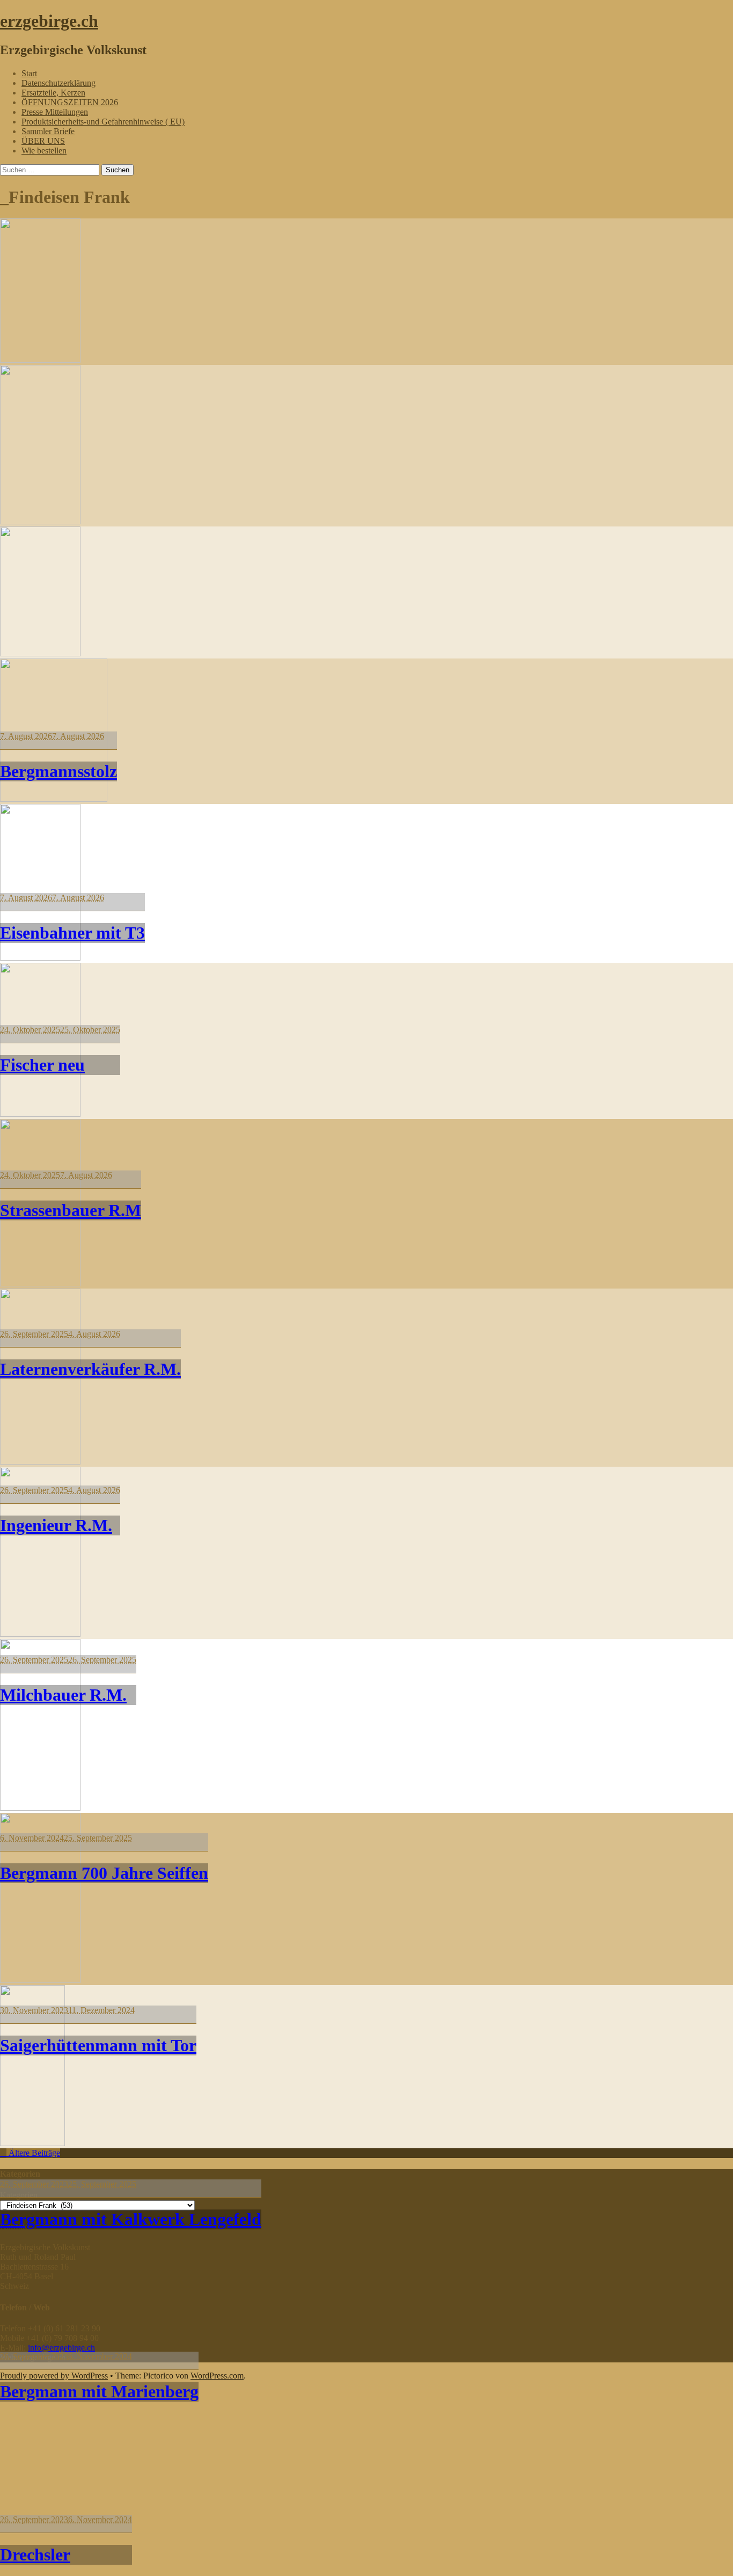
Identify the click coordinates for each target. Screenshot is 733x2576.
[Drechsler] (32, 2143)
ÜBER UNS (43, 141)
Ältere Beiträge (33, 2153)
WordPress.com (217, 2376)
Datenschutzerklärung (58, 83)
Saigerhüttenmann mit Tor (98, 2045)
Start (29, 73)
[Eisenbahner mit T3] (40, 521)
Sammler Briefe (48, 131)
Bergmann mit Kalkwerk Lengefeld (131, 2219)
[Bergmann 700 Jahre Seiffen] (40, 1462)
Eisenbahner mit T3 (72, 933)
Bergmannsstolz (58, 771)
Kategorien (19, 2195)
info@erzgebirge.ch (61, 2348)
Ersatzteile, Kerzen (53, 93)
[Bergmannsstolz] (40, 360)
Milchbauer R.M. (63, 1695)
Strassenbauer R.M (71, 1210)
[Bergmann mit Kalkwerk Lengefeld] (40, 1808)
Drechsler (35, 2555)
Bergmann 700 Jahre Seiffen (104, 1873)
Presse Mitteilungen (55, 112)
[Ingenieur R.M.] (40, 1114)
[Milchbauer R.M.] (40, 1283)
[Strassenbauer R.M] (54, 799)
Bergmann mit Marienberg (99, 2391)
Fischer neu (42, 1065)
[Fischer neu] (40, 653)
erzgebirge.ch (49, 21)
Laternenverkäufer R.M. (90, 1369)
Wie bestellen (44, 151)
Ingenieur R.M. (56, 1525)
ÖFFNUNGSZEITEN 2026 (70, 102)
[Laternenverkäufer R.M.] (40, 958)
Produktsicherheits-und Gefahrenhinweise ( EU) (103, 122)
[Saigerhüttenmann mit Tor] (40, 1634)
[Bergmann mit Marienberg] (40, 1980)
